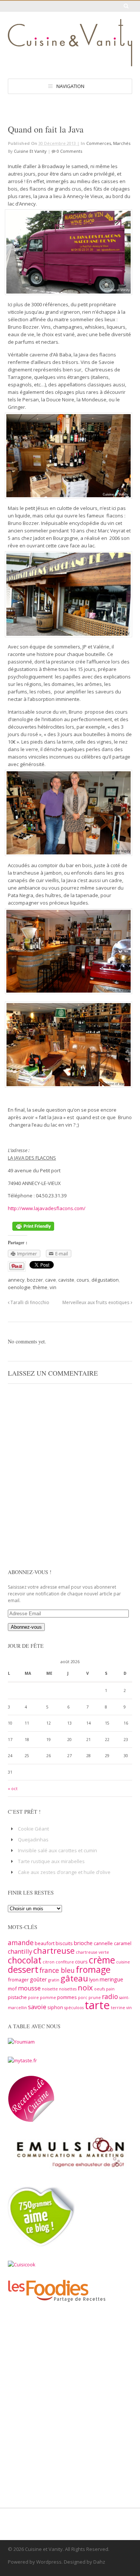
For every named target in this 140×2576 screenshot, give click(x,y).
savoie (37, 2007)
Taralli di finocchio (29, 1302)
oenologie (19, 1287)
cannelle (103, 1943)
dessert (23, 1969)
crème (102, 1960)
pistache (17, 1997)
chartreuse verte (92, 1952)
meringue (111, 1979)
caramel (123, 1943)
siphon (55, 2007)
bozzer (35, 1280)
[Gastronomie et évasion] (70, 63)
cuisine (123, 1962)
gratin (54, 1980)
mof (12, 1989)
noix (85, 1987)
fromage (93, 1969)
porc (83, 1998)
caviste (66, 1280)
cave (51, 1280)
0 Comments (69, 151)
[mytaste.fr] (22, 2060)
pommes (67, 1997)
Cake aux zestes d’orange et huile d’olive (64, 1872)
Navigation (70, 86)
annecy (16, 1280)
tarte (97, 2005)
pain (110, 1989)
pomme (48, 1998)
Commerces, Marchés (108, 143)
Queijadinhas (33, 1840)
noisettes (68, 1989)
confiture (65, 1962)
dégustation (105, 1280)
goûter (38, 1979)
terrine (118, 2008)
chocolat (25, 1960)
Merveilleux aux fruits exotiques (97, 1302)
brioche (83, 1943)
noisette (50, 1989)
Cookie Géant (33, 1829)
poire (33, 1998)
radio (110, 1996)
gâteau (74, 1978)
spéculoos (74, 2008)
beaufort (45, 1943)
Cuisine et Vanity (30, 151)
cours (83, 1280)
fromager (18, 1980)
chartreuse (54, 1951)
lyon (94, 1980)
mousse (29, 1988)
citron (49, 1962)
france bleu (57, 1970)
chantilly (20, 1951)
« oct (13, 1789)
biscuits (64, 1943)
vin (53, 1287)
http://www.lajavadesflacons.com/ (47, 1208)
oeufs (99, 1989)
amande (21, 1942)
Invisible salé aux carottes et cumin (57, 1850)
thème (40, 1287)
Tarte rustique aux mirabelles (51, 1861)
